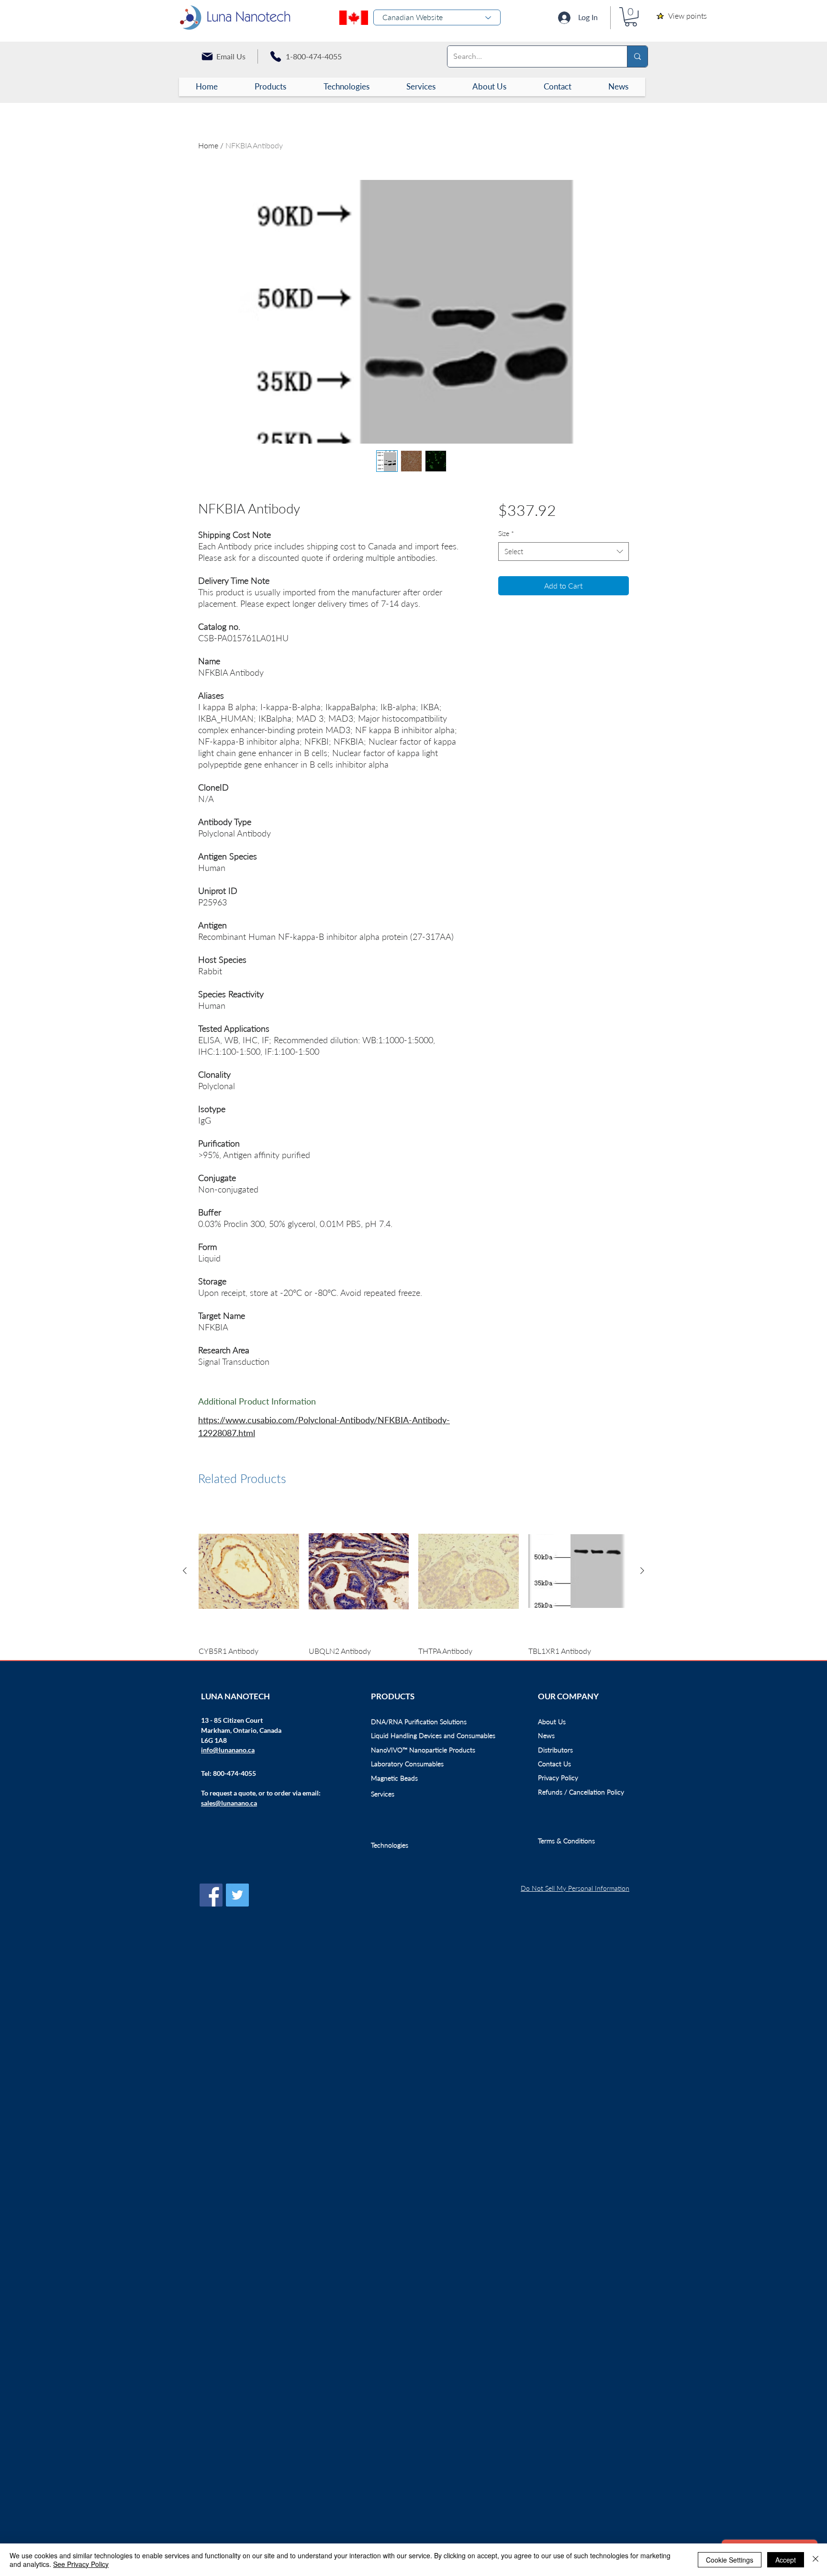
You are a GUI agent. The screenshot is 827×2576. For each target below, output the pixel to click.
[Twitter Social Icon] (237, 1895)
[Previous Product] (185, 1571)
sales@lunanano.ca (229, 1803)
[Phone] (276, 56)
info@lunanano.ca (228, 1750)
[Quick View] (249, 1571)
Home (208, 145)
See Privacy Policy (81, 2564)
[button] (631, 17)
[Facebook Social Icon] (211, 1895)
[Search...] (637, 56)
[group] (413, 1587)
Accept (786, 2560)
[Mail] (207, 56)
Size (506, 533)
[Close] (816, 2560)
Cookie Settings (730, 2560)
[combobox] (564, 552)
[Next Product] (642, 1571)
